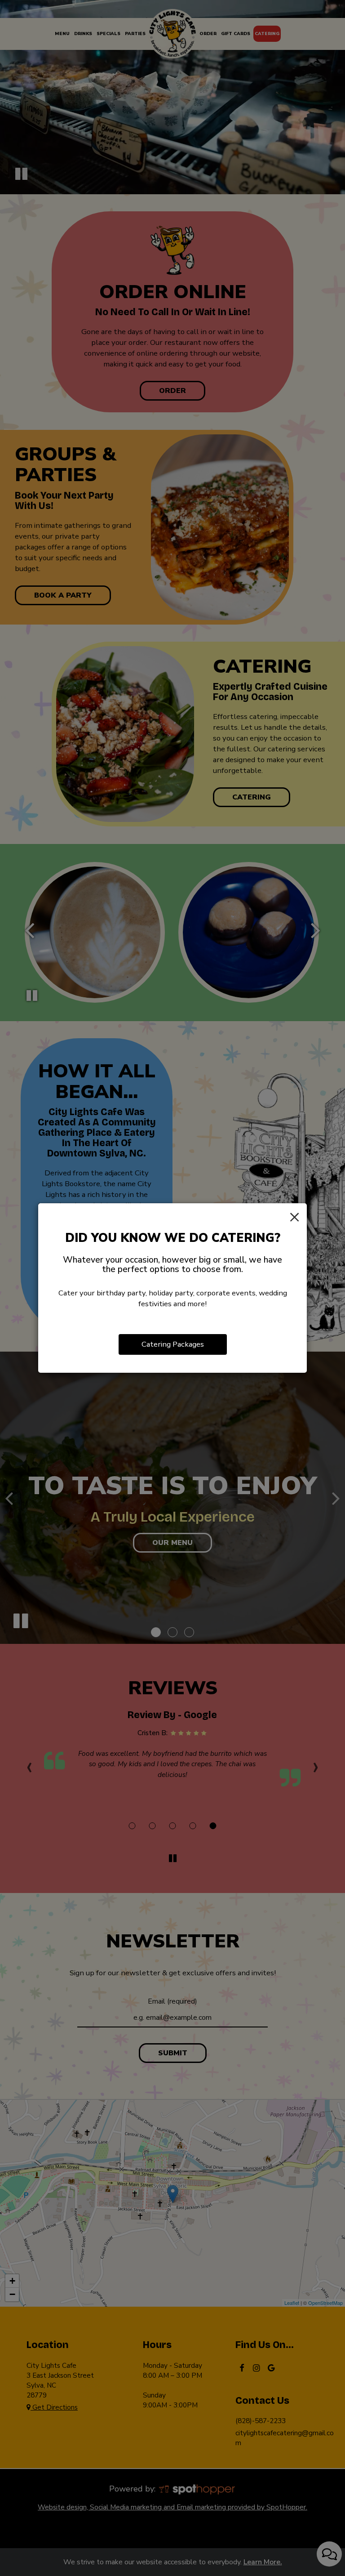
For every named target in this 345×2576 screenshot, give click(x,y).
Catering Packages (173, 1344)
